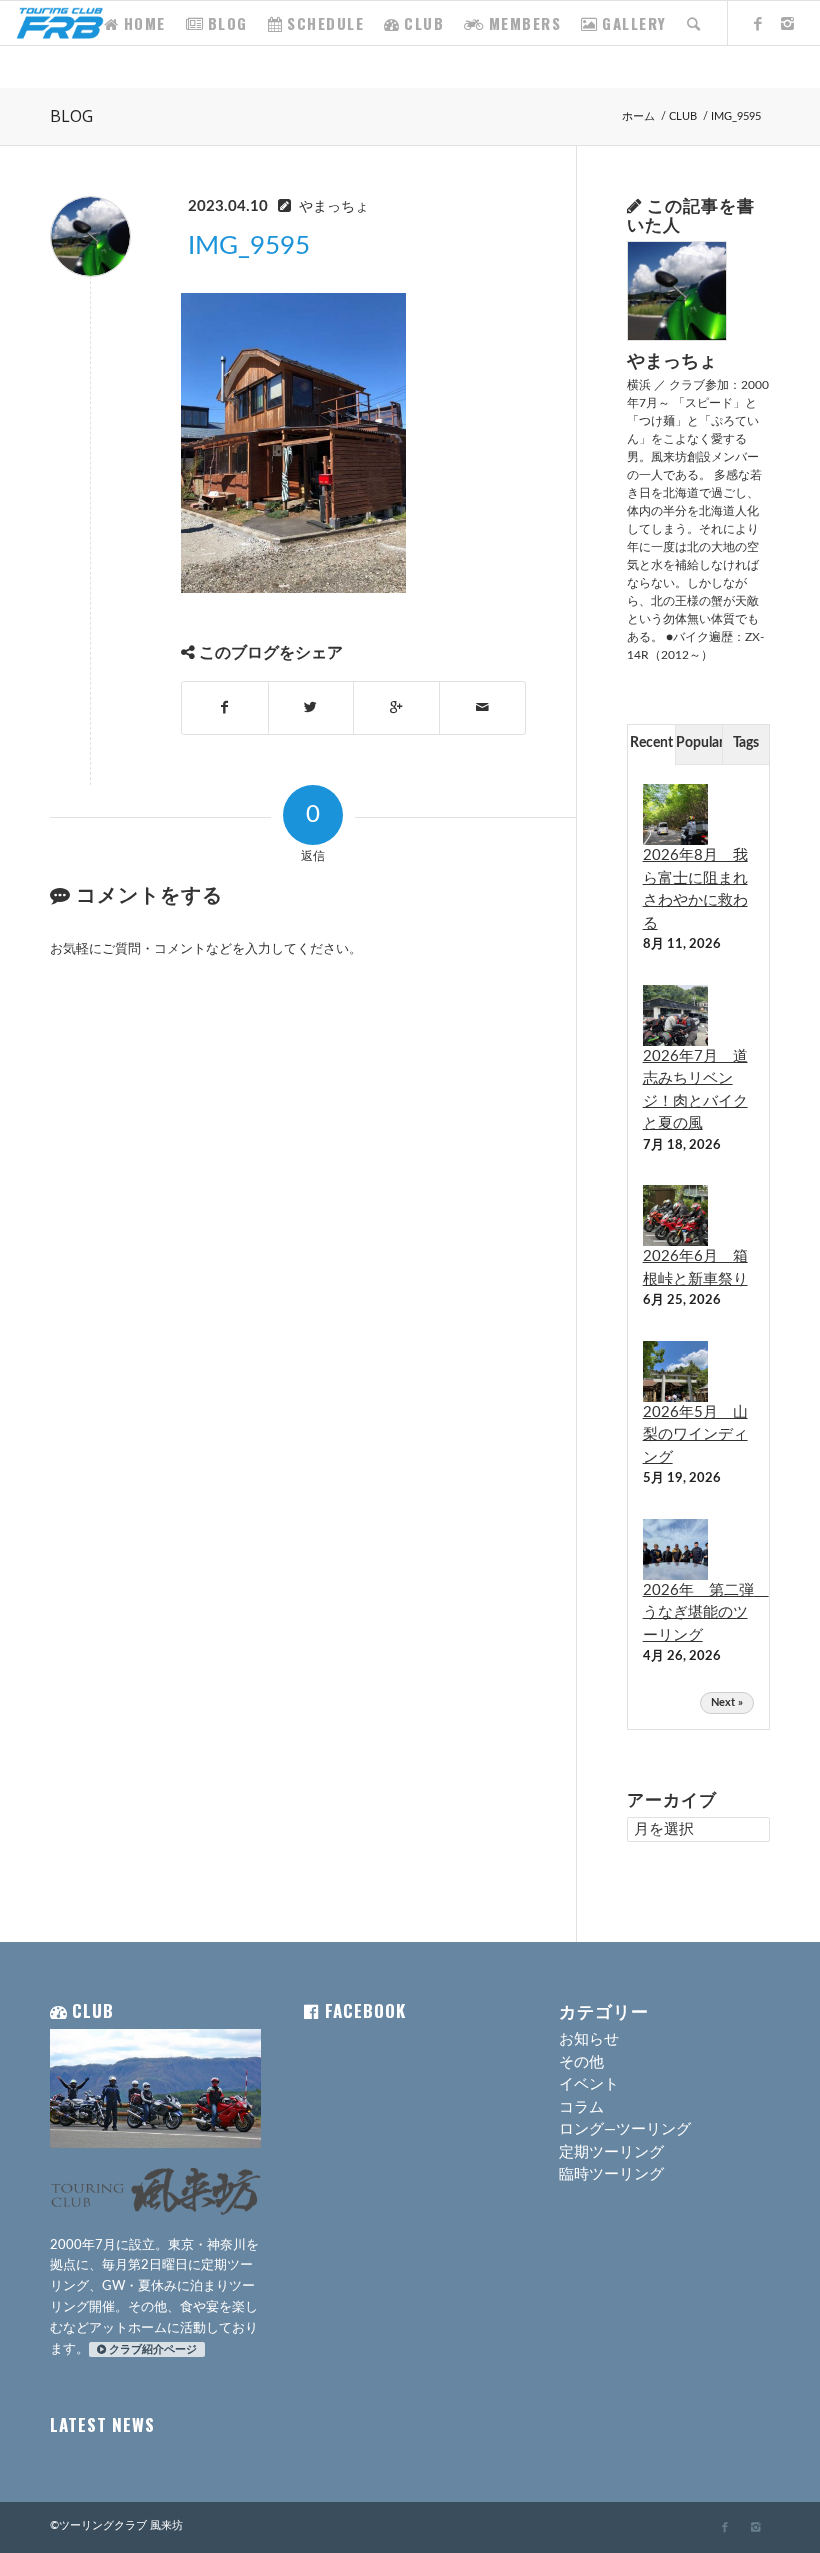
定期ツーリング (611, 2152)
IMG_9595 (249, 246)
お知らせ (589, 2039)
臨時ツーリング (611, 2174)
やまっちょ (334, 207)
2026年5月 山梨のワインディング (695, 1435)
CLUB (683, 116)
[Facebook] (759, 22)
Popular (699, 743)
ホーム (638, 116)
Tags (746, 743)
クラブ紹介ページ (153, 2349)
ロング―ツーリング (625, 2129)
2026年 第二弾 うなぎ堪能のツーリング (706, 1613)
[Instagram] (789, 22)
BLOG (71, 116)
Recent (651, 743)
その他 (581, 2062)
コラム (581, 2107)
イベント (589, 2084)
